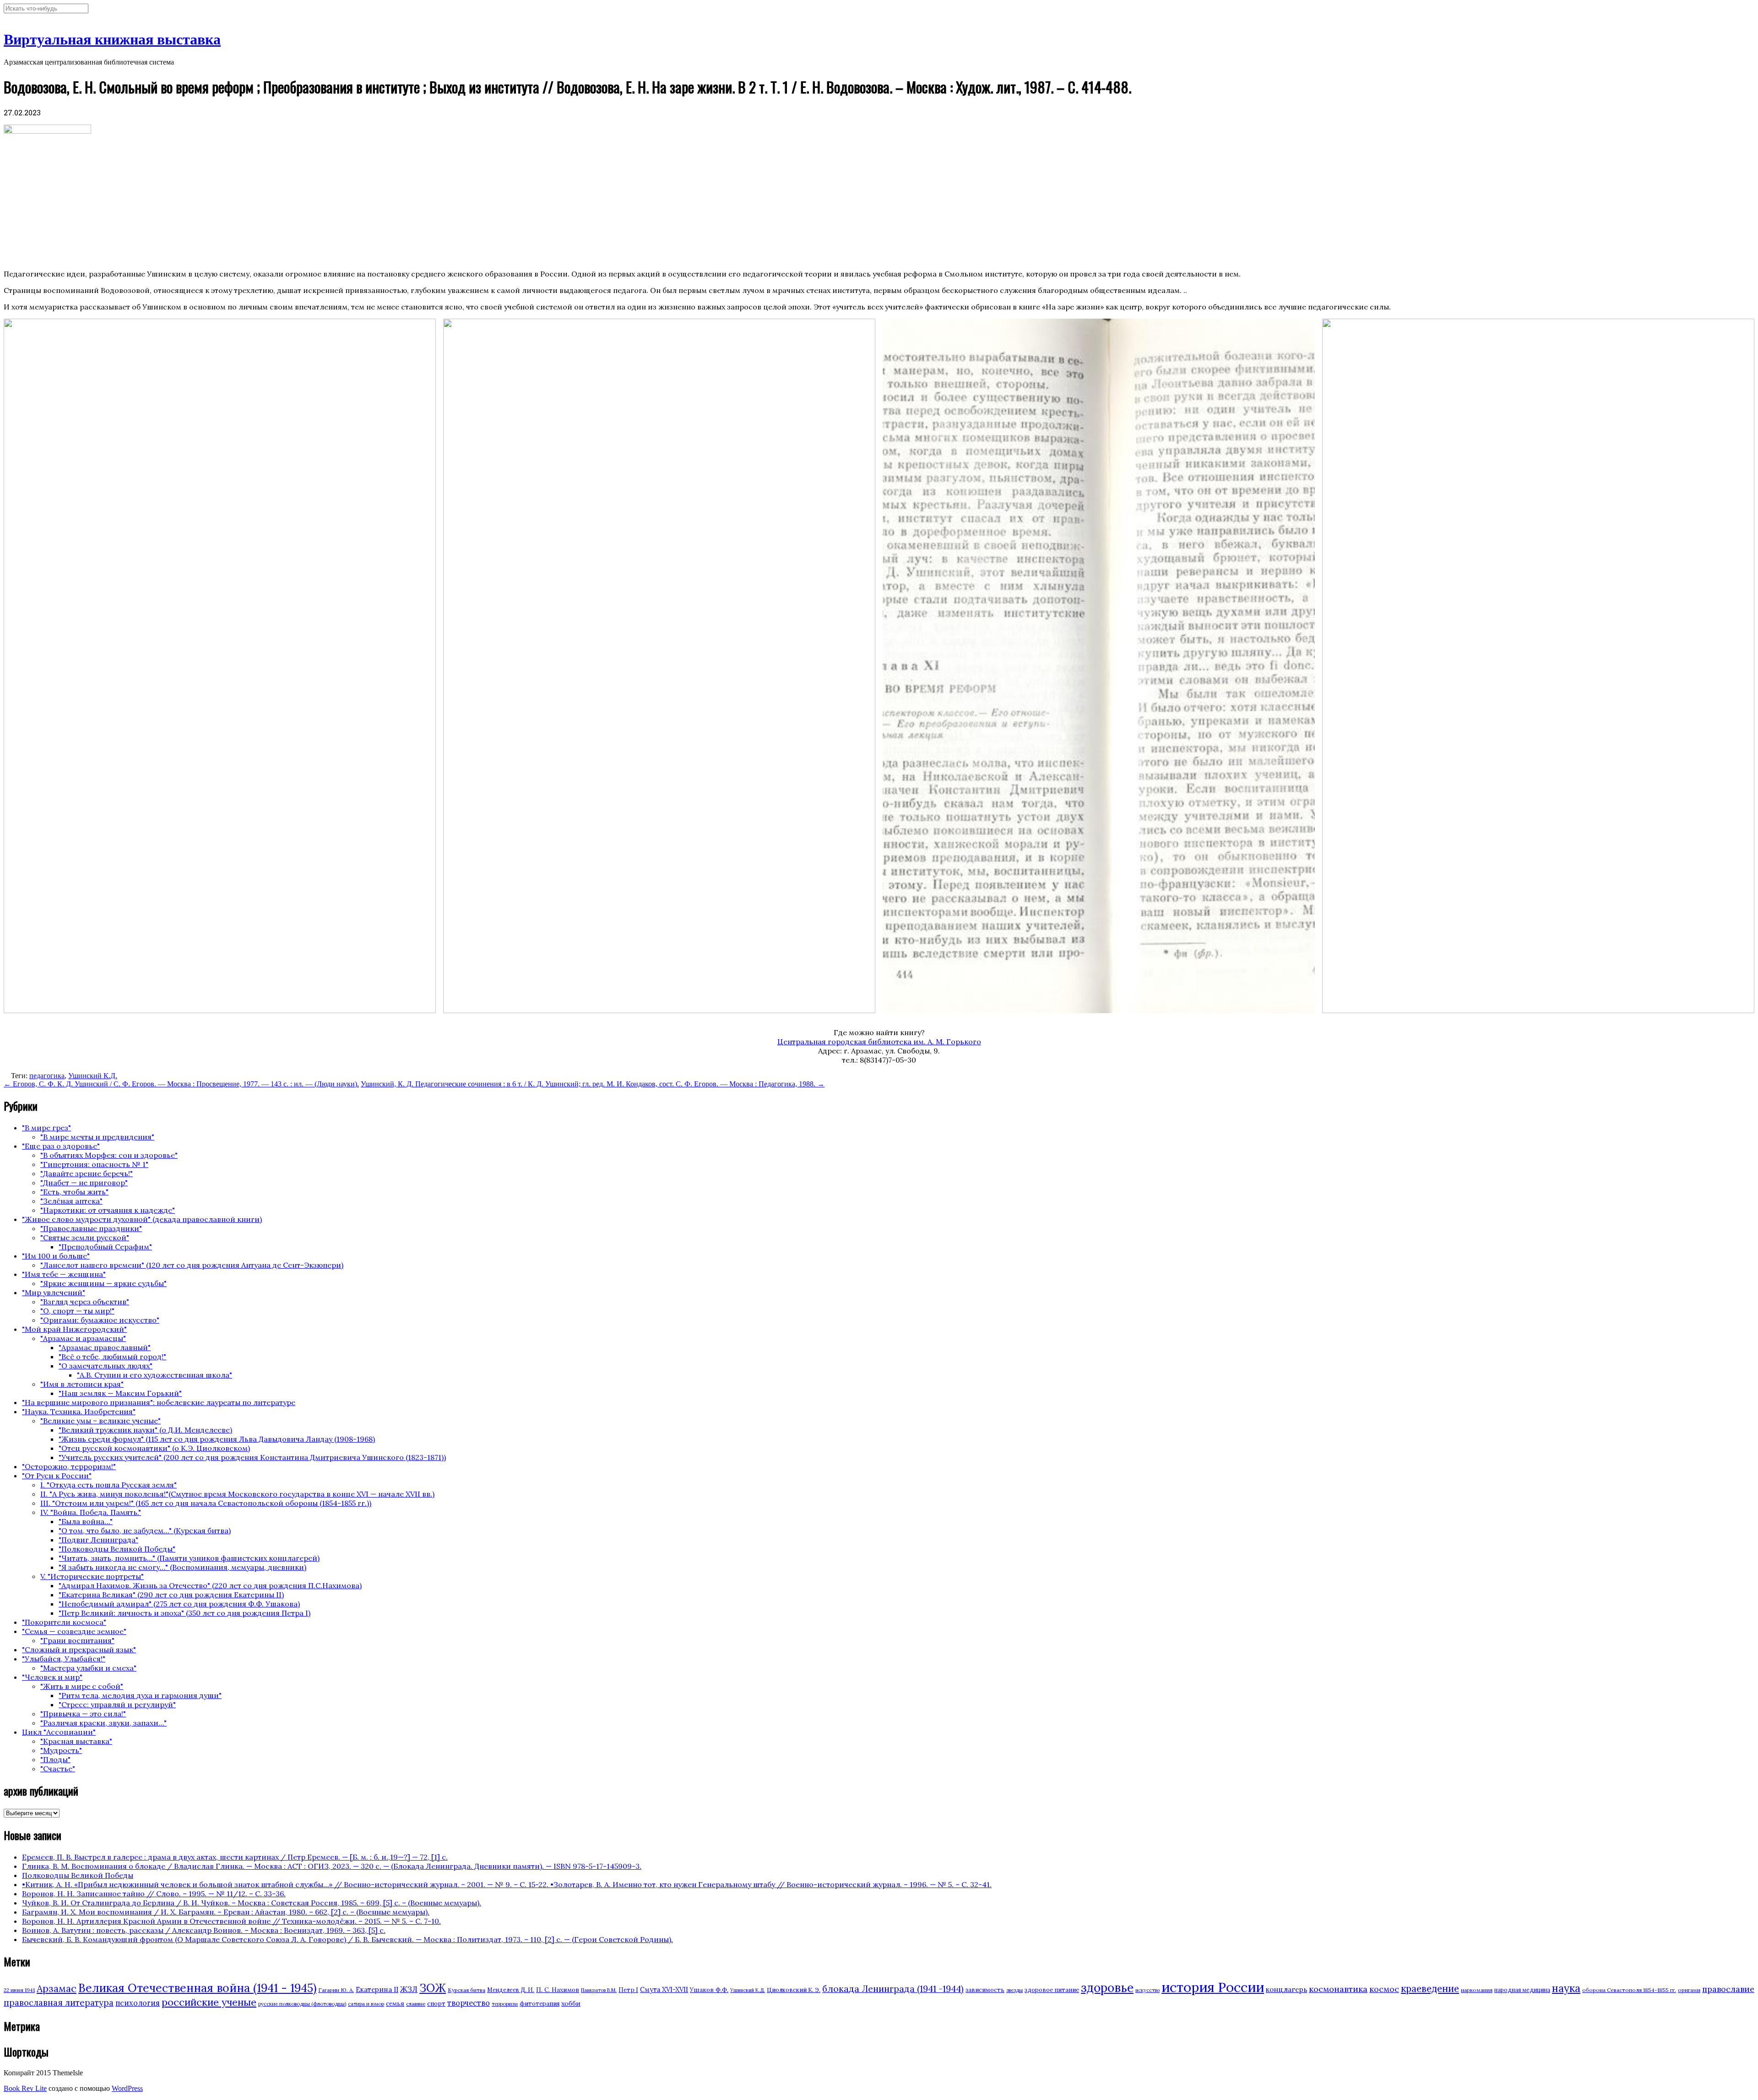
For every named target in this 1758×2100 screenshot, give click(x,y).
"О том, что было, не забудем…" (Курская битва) (145, 1530)
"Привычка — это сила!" (83, 1714)
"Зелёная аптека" (71, 1201)
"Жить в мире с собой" (82, 1686)
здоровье (1107, 1987)
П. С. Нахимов (558, 1990)
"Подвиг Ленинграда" (98, 1540)
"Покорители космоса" (64, 1622)
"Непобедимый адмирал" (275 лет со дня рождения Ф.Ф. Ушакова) (179, 1604)
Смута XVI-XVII (664, 1990)
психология (138, 2003)
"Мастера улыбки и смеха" (88, 1668)
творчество (469, 2003)
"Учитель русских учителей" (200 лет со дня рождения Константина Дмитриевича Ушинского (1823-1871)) (252, 1457)
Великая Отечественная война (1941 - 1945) (197, 1988)
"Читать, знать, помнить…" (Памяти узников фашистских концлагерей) (189, 1558)
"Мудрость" (61, 1750)
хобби (571, 2003)
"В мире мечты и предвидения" (97, 1137)
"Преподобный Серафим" (105, 1247)
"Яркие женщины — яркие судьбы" (103, 1283)
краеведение (1430, 1989)
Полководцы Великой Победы (78, 1875)
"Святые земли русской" (85, 1237)
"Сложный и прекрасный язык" (79, 1650)
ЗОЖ (433, 1988)
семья (395, 2003)
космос (1384, 1989)
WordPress (127, 2088)
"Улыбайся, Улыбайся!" (64, 1659)
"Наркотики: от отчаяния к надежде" (108, 1210)
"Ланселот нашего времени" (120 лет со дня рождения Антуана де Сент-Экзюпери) (192, 1265)
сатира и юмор (366, 2004)
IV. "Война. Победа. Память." (91, 1512)
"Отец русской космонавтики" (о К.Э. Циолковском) (154, 1448)
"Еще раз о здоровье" (61, 1146)
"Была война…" (86, 1521)
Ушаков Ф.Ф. (709, 1990)
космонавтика (1338, 1989)
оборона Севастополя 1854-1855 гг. (1629, 1990)
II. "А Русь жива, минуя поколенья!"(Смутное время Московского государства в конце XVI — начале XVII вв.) (237, 1494)
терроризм (505, 2004)
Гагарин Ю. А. (336, 1990)
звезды (1015, 1990)
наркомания (1477, 1990)
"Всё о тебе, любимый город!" (112, 1357)
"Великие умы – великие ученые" (100, 1421)
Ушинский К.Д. (93, 1076)
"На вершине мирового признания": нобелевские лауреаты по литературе (159, 1402)
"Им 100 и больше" (56, 1256)
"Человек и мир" (52, 1677)
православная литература (59, 2002)
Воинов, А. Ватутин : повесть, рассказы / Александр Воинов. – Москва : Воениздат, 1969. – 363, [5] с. (204, 1930)
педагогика (47, 1076)
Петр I (628, 1990)
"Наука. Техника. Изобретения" (79, 1411)
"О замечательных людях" (106, 1366)
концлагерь (1286, 1989)
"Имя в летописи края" (82, 1384)
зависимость (985, 1990)
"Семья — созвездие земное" (74, 1631)
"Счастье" (58, 1769)
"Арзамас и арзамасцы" (83, 1338)
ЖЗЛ (409, 1989)
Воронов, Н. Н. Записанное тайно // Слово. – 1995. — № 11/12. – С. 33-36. (154, 1894)
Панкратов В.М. (599, 1990)
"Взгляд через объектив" (85, 1302)
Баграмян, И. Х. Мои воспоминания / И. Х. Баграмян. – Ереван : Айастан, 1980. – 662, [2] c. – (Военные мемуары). (226, 1912)
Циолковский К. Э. (794, 1990)
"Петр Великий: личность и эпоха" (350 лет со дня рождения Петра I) (184, 1613)
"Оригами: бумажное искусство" (100, 1320)
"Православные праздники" (91, 1228)
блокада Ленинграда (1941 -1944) (893, 1989)
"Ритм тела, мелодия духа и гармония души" (140, 1695)
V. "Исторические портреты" (92, 1576)
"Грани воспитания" (77, 1640)
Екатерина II (377, 1989)
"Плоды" (55, 1759)
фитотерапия (540, 2004)
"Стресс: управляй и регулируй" (117, 1704)
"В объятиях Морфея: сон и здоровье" (109, 1155)
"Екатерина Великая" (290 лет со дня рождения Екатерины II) (171, 1595)
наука (1566, 1988)
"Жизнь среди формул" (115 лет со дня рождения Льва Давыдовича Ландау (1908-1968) (217, 1439)
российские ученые (209, 2002)
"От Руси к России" (57, 1476)
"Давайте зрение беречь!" (87, 1173)
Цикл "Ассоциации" (59, 1732)
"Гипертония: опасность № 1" (94, 1164)
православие (1728, 1989)
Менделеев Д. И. (511, 1990)
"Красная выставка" (76, 1741)
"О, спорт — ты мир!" (77, 1311)
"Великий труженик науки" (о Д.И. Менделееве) (145, 1430)
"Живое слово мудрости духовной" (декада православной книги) (142, 1219)
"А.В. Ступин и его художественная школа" (155, 1375)
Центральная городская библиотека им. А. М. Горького (879, 1042)
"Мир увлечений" (54, 1292)
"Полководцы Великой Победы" (117, 1549)
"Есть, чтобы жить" (74, 1192)
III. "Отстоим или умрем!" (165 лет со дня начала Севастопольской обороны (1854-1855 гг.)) (206, 1503)
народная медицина (1522, 1990)
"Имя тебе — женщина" (64, 1274)
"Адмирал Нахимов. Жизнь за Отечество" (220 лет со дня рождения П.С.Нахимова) (210, 1585)
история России (1213, 1987)
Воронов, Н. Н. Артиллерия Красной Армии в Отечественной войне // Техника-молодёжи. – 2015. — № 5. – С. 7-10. (231, 1921)
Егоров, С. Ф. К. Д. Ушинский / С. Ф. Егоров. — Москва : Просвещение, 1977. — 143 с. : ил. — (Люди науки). (181, 1084)
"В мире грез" (46, 1128)
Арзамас (57, 1988)
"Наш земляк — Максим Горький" (120, 1393)
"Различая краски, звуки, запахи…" (103, 1723)
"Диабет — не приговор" (84, 1183)
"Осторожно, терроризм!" (69, 1466)
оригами (1689, 1990)
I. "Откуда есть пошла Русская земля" (109, 1485)
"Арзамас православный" (105, 1347)
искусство (1148, 1990)
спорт (436, 2004)
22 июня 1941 (19, 1990)
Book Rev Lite (25, 2088)
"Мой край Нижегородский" (74, 1329)
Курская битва (467, 1990)
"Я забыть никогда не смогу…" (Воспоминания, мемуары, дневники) (182, 1567)
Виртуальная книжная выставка (112, 39)
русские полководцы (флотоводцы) (302, 2004)
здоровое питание (1052, 1990)
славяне (416, 2004)
